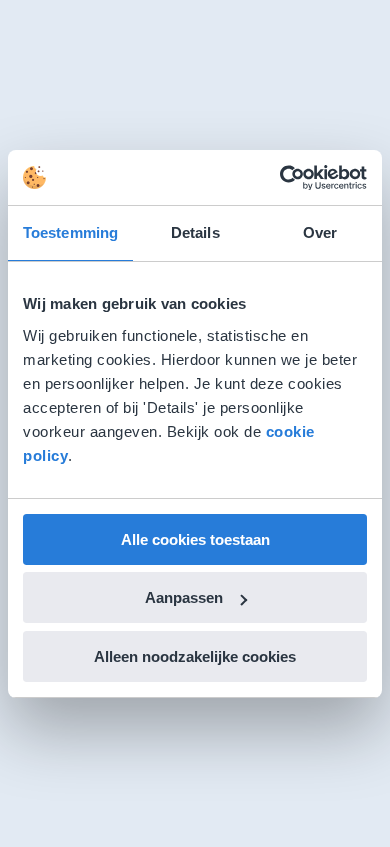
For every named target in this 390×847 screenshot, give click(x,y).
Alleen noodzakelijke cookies (195, 656)
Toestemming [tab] (70, 232)
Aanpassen (184, 597)
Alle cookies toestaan (195, 539)
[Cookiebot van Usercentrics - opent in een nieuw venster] (280, 178)
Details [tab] (195, 232)
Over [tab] (320, 232)
